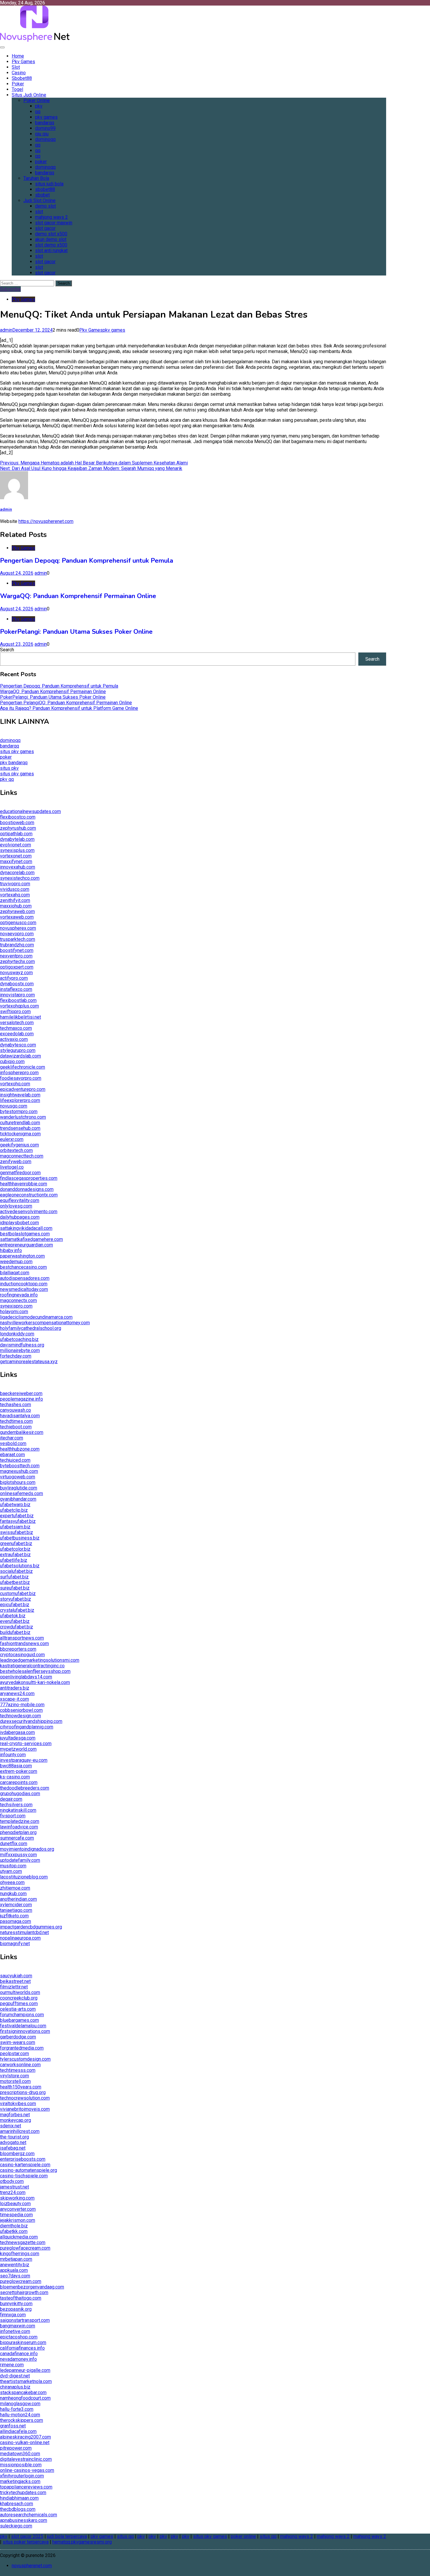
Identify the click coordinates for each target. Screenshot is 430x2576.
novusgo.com (14, 1106)
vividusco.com (15, 889)
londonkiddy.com (17, 1334)
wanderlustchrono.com (23, 1117)
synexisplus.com (17, 850)
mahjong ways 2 (51, 217)
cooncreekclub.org (19, 1998)
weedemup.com (16, 1262)
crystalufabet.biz (17, 1610)
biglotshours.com (18, 1482)
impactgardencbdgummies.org (31, 1927)
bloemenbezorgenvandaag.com (32, 2287)
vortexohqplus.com (19, 1006)
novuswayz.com (16, 973)
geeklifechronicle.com (23, 1067)
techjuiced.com (15, 1460)
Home (18, 56)
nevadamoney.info (18, 2359)
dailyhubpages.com (20, 1217)
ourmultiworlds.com (20, 1992)
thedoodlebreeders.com (25, 1788)
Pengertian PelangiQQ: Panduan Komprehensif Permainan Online (66, 703)
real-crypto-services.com (26, 1744)
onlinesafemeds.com (21, 1493)
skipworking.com (17, 2198)
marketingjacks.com (20, 2481)
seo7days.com (15, 2276)
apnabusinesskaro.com (24, 2520)
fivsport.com (13, 1816)
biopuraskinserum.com (23, 2342)
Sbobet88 (22, 78)
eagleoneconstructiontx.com (29, 1195)
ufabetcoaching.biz (19, 1339)
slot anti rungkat (51, 250)
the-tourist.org (14, 2137)
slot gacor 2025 (27, 2536)
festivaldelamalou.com (23, 2026)
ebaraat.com (12, 1455)
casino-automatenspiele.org (29, 2170)
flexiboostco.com (18, 817)
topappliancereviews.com (26, 2487)
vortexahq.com (15, 895)
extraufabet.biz (15, 1555)
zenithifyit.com (15, 900)
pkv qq (7, 779)
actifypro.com (14, 978)
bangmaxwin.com (18, 2326)
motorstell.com (15, 2081)
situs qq (125, 2536)
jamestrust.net (14, 2187)
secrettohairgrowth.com (24, 2292)
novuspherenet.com (32, 2566)
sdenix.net (11, 2126)
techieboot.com (16, 1427)
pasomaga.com (16, 1921)
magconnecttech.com (22, 1156)
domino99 (45, 128)
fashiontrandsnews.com (24, 1643)
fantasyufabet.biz (18, 1521)
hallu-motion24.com (20, 2415)
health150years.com (21, 2087)
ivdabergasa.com (17, 1732)
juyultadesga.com (18, 1738)
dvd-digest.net (15, 2376)
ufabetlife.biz (14, 1560)
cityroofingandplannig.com (27, 1727)
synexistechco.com (20, 878)
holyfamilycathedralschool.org (31, 1328)
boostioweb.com (17, 823)
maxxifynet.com (16, 861)
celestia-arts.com (18, 2009)
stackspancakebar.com (23, 2392)
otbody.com (12, 2181)
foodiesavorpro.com (21, 1078)
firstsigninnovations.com (25, 2031)
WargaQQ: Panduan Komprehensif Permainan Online (78, 596)
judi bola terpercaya (67, 2536)
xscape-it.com (14, 1699)
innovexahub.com (18, 867)
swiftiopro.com (15, 1011)
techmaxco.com (16, 1028)
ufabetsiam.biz (15, 1527)
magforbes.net (15, 2115)
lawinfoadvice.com (19, 1827)
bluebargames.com (19, 2020)
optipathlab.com (16, 834)
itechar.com (12, 1438)
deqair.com (11, 1799)
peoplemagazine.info (21, 1399)
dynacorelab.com (17, 873)
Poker (18, 84)
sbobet (42, 195)
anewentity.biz (15, 2265)
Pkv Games (23, 62)
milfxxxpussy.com (18, 1855)
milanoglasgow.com (20, 2404)
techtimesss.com (18, 2070)
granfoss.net (13, 2426)
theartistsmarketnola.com (26, 2381)
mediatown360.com (20, 2454)
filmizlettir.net (14, 1987)
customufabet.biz (18, 1593)
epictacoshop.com (19, 2337)
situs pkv (9, 768)
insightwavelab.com (20, 1095)
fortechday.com (16, 1356)
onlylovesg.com (16, 1206)
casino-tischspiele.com (24, 2176)
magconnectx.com (18, 1300)
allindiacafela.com (18, 2431)
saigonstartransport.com (25, 2320)
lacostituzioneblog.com (24, 1877)
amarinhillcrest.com (20, 2131)
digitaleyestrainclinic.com (26, 2459)
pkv (39, 106)
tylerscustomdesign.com (25, 2059)
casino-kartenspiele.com (25, 2165)
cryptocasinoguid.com (22, 1655)
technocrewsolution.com (25, 2098)
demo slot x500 (51, 234)
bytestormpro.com (19, 1111)
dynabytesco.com (18, 1045)
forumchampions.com (22, 2015)
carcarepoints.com (19, 1782)
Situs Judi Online (29, 95)
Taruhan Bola (36, 178)
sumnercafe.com (17, 1838)
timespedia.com (16, 2215)
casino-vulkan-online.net (25, 2442)
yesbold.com (13, 1443)
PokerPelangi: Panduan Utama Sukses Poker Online (76, 632)
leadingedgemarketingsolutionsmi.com (40, 1660)
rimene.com (12, 2365)
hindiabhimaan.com (19, 2498)
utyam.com (11, 1871)
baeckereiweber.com (21, 1393)
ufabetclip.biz (14, 1510)
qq (38, 112)
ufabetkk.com (14, 2231)
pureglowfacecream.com (25, 2248)
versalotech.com (17, 1023)
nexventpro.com (16, 956)
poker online (243, 2536)
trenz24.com (13, 2192)
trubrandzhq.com (17, 945)
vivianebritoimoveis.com (25, 2109)
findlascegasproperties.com (29, 1178)
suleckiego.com (16, 2526)
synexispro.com (16, 1306)
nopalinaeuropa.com (20, 1938)
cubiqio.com (12, 1061)
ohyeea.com (12, 1882)
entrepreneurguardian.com (26, 1245)
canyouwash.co (16, 1410)
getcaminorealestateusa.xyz (29, 1362)
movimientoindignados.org (27, 1849)
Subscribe (10, 289)
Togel (17, 89)
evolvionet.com (16, 845)
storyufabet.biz (16, 1599)
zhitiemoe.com (15, 1888)
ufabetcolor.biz (15, 1549)
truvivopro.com (15, 884)
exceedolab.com (17, 1034)
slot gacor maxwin (54, 223)
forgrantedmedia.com (22, 2048)
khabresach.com (17, 2504)
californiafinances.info (22, 2348)
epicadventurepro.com (23, 1089)
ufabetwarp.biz (15, 1505)
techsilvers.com (16, 1805)
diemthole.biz (14, 2226)
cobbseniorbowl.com (21, 1710)
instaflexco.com (16, 989)
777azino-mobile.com (22, 1705)
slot (39, 212)
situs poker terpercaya (26, 2542)
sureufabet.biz (15, 1588)
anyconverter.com (18, 2209)
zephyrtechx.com (17, 961)
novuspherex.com (18, 928)
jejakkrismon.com (18, 2220)
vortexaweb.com (17, 917)
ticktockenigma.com (20, 1134)
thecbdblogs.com (18, 2509)
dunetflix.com (14, 1844)
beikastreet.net (15, 1981)
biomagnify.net (15, 1944)
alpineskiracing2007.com (25, 2437)
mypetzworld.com (18, 1749)
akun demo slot (51, 239)
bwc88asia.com (16, 1766)
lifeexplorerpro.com (20, 1100)
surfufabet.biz (14, 1577)
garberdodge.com (18, 2037)
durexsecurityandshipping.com (31, 1721)
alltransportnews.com (22, 1638)
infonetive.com (15, 2331)
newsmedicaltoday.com (24, 1289)
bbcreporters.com (18, 1649)
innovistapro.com (17, 995)
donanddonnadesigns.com (27, 1189)
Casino (19, 73)
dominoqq (45, 139)
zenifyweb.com (16, 1162)
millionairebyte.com (20, 1350)
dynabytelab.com (17, 839)
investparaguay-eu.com (24, 1760)
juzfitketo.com (14, 1916)
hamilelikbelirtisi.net (20, 1017)
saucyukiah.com (16, 1976)
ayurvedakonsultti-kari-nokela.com (35, 1682)
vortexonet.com (16, 856)
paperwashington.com (22, 1256)
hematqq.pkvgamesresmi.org (82, 2542)
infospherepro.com (19, 1073)
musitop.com (13, 1866)
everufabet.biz (15, 1621)
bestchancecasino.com (23, 1267)
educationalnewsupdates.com (30, 811)
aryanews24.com (17, 1693)
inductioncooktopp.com (24, 1284)
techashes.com (16, 1405)
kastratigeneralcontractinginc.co (32, 1666)
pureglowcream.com (21, 2281)
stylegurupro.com (18, 1050)
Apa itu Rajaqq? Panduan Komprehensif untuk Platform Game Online (69, 708)
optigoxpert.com (17, 967)
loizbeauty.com (15, 2204)
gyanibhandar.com (18, 1499)
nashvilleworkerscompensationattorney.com (45, 1323)
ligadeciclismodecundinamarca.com (36, 1317)
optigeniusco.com (18, 923)
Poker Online (37, 100)
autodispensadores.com (25, 1278)
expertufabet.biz (17, 1516)
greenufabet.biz (16, 1543)
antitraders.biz (15, 1688)
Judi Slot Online (39, 200)
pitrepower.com (16, 2448)
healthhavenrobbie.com (24, 1184)
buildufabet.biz (15, 1632)
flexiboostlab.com (18, 1000)
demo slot (45, 206)
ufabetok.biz (13, 1616)
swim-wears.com (18, 2042)
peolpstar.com (14, 2054)
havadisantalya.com (20, 1416)
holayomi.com (14, 1312)
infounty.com (13, 1755)
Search (7, 650)
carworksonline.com (20, 2065)
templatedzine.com (20, 1821)
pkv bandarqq (14, 763)
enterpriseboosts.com (23, 2159)
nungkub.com (13, 1894)
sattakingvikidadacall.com (26, 1228)
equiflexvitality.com (20, 1200)
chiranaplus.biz (15, 2387)
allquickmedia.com (19, 2237)
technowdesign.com (20, 1716)
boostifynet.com (17, 950)
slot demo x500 (51, 245)
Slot (16, 67)
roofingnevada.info (19, 1295)
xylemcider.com (16, 1905)
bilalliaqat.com (15, 1273)
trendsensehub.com (20, 1128)
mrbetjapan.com (16, 2259)
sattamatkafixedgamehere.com (31, 1239)
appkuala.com (14, 2270)
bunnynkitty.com (16, 2304)
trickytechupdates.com (23, 2493)
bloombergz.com (17, 2154)
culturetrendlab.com (20, 1123)
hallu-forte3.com (17, 2409)
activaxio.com (14, 1039)
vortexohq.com (15, 1084)
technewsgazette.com (23, 2242)
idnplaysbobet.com (19, 1223)
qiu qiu (42, 134)
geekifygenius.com (19, 1145)
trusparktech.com (18, 939)
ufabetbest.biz (15, 1582)
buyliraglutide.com (19, 1488)
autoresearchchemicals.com (29, 2515)
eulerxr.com (12, 1139)
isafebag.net (13, 2148)
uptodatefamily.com (20, 1860)
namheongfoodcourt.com (25, 2398)
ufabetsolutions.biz (20, 1566)
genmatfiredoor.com (20, 1173)
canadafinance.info (19, 2354)
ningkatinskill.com (18, 1810)
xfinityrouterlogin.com (22, 2476)
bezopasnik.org (16, 2309)
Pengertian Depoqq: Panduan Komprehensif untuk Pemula (87, 561)
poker (41, 162)
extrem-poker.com (19, 1771)
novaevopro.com (17, 934)
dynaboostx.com (17, 984)
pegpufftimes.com (19, 2004)
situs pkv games (17, 751)
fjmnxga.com (13, 2315)
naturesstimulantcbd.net (24, 1932)
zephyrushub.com (18, 828)
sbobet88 (45, 189)
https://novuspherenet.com (46, 521)
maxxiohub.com (16, 906)
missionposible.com (21, 2465)
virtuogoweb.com (18, 1477)
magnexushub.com (19, 1471)
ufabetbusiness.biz (20, 1538)
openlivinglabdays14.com (26, 1677)
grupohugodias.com (20, 1794)
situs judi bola (49, 184)
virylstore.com (14, 2076)
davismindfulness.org (22, 1345)
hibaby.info (11, 1250)
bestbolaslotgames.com (25, 1234)
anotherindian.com (18, 1899)
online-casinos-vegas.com (27, 2470)
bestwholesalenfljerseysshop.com (35, 1671)
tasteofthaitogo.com (21, 2298)
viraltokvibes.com (18, 2104)
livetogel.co (12, 1167)
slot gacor (45, 228)
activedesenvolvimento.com (29, 1212)
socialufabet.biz (16, 1571)
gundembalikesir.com (22, 1432)
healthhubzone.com (20, 1449)
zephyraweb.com (17, 911)
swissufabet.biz (17, 1532)
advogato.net (13, 2142)
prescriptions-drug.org (23, 2092)
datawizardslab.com (20, 1056)
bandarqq (45, 123)
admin (6, 330)
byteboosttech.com (20, 1466)
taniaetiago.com (16, 1910)
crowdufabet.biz (17, 1627)
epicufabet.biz (15, 1605)
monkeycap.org (16, 2120)
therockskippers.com (21, 2420)
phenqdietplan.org (18, 1832)
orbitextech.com (16, 1150)
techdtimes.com (16, 1421)
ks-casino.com (15, 1777)
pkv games (46, 117)
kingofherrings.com (20, 2254)
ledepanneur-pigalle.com (25, 2370)
